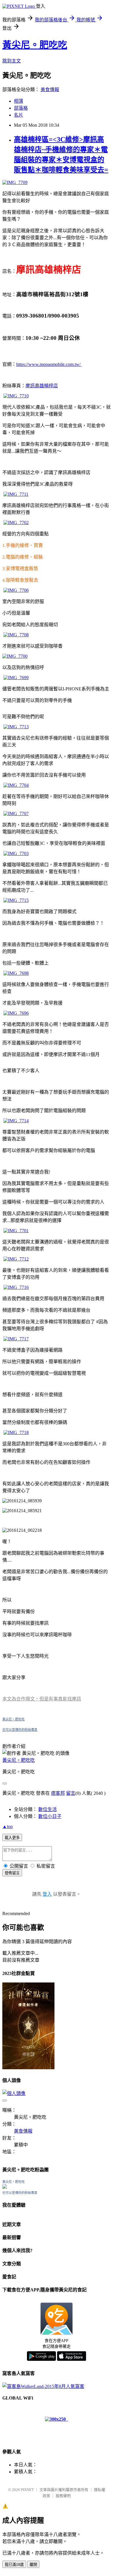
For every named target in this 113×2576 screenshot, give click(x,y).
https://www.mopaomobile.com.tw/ (49, 364)
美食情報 (50, 90)
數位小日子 (50, 1816)
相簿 (19, 101)
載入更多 (12, 1838)
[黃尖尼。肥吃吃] (5, 2187)
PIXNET (27, 2490)
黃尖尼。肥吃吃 (35, 45)
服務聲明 (63, 2496)
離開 (33, 2565)
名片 (19, 115)
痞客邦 (58, 1793)
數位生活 (48, 1809)
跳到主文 (12, 61)
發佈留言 (12, 1873)
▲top (8, 1826)
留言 (71, 1793)
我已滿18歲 (14, 2565)
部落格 (21, 108)
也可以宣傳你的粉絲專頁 (20, 1730)
